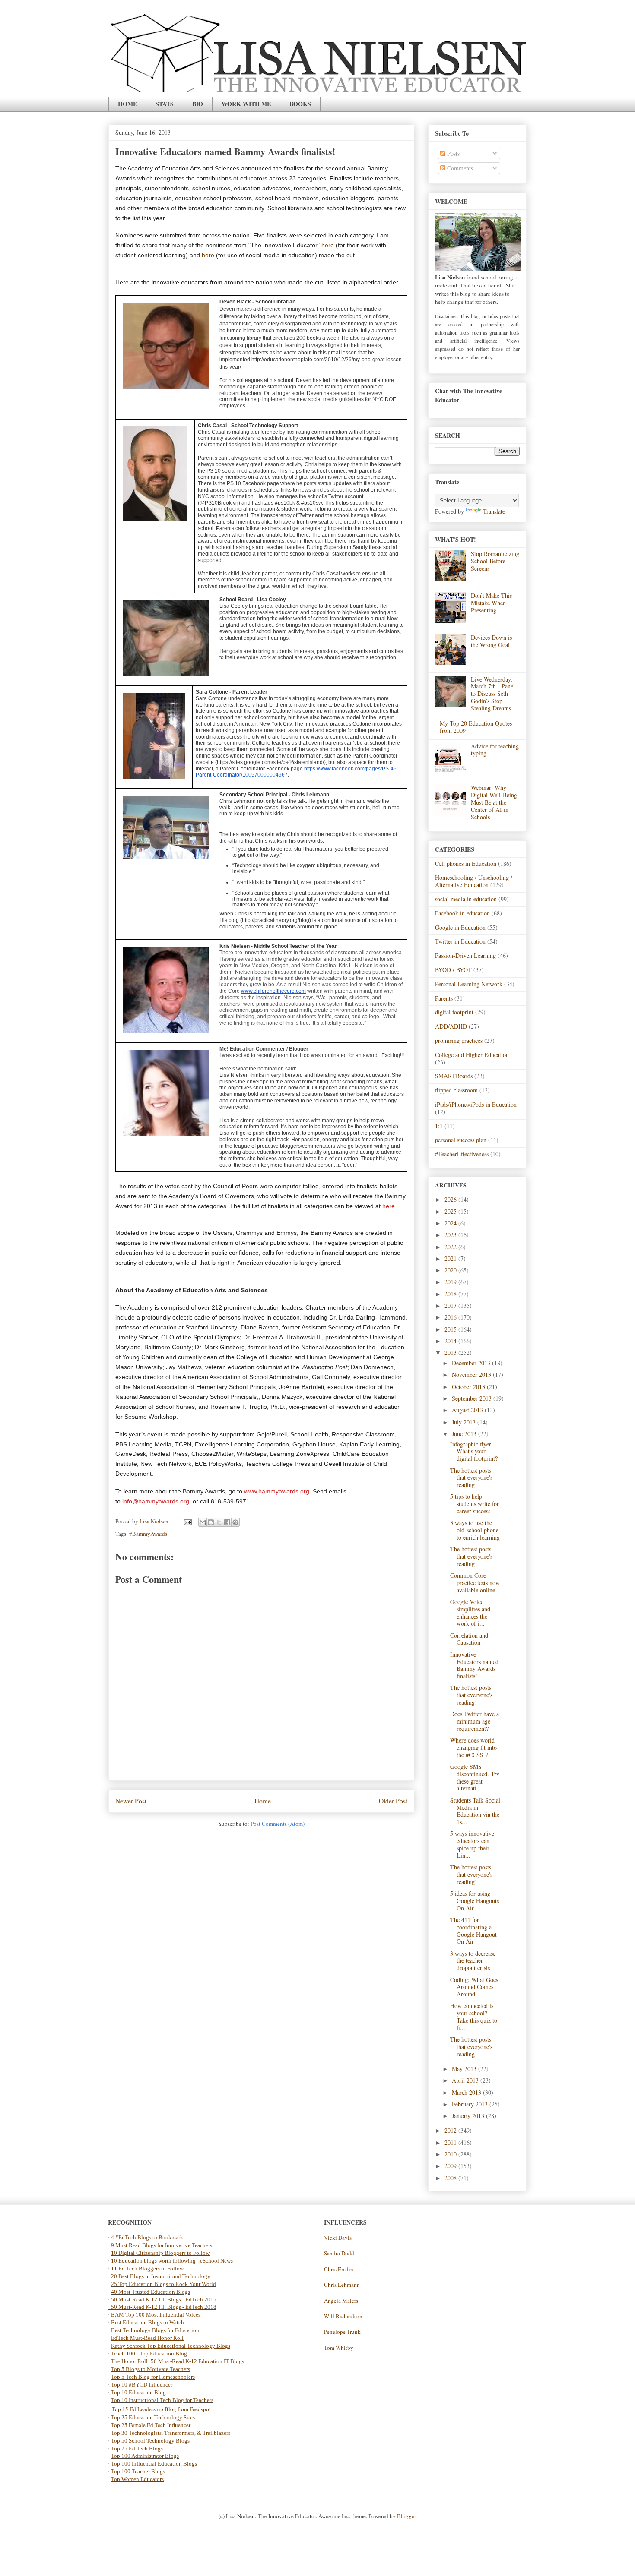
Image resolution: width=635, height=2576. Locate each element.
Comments (459, 168)
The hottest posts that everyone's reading (471, 1478)
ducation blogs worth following (159, 2261)
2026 (451, 1199)
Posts (452, 153)
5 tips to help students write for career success (475, 1504)
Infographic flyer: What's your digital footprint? (474, 1451)
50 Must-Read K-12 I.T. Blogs (146, 2300)
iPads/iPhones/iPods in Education (476, 1104)
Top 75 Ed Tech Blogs (137, 2448)
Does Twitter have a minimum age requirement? (475, 1721)
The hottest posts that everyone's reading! (471, 1695)
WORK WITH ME (246, 104)
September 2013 (473, 1398)
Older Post (393, 1801)
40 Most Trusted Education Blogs (151, 2292)
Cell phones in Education (466, 863)
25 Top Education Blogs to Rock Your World (164, 2284)
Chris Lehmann (342, 2285)
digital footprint (454, 1012)
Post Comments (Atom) (278, 1824)
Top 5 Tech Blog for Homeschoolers (153, 2377)
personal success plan (461, 1140)
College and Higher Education (472, 1055)
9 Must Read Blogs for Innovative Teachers (162, 2245)
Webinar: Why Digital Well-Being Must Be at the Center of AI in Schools (494, 802)
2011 (451, 2142)
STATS (165, 104)
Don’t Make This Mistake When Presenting (491, 603)
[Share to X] (219, 1522)
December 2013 (472, 1363)
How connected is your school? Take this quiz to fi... (474, 2016)
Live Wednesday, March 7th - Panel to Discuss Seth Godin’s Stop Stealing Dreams (493, 694)
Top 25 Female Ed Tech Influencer (151, 2425)
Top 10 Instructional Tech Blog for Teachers (162, 2400)
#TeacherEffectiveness (462, 1154)
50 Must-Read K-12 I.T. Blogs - (148, 2307)
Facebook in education (462, 913)
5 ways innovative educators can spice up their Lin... (472, 1844)
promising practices (459, 1040)
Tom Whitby (339, 2348)
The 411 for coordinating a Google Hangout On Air (473, 1930)
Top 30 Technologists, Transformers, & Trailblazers (171, 2433)
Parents (444, 998)
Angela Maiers (341, 2301)
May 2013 (465, 2069)
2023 (451, 1235)
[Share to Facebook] (227, 1522)
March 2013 (467, 2092)
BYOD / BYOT (453, 970)
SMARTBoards (454, 1076)
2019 (451, 1282)
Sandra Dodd (339, 2253)
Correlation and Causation (469, 1639)
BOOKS (300, 104)
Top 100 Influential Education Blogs (154, 2464)
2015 (451, 1329)
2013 (451, 1353)
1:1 (439, 1126)
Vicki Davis (338, 2238)
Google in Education (460, 927)
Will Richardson (343, 2316)
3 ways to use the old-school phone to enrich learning (475, 1530)
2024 (451, 1223)
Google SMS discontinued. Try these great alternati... (475, 1777)
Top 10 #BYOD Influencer (142, 2385)
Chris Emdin (339, 2269)
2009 (451, 2166)
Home (263, 1801)
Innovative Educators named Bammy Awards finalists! (474, 1665)
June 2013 (465, 1434)
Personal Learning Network (469, 984)
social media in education (466, 899)
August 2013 (468, 1410)
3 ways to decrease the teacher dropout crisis (473, 1961)
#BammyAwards (148, 1534)
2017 (451, 1305)
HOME (127, 104)
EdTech (194, 2300)
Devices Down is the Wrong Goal (491, 641)
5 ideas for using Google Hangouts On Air (475, 1901)
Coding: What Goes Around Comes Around (474, 1987)
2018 (451, 1294)
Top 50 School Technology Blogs (150, 2441)
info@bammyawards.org (156, 1501)
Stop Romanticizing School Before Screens (495, 561)
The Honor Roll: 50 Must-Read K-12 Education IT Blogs (178, 2361)
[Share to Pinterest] (235, 1522)
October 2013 (469, 1387)
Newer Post (131, 1801)
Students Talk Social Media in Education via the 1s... (475, 1811)
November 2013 (472, 1375)
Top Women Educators (137, 2479)
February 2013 (471, 2104)
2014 (451, 1341)
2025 (451, 1211)
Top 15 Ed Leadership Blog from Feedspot (161, 2409)
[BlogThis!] (211, 1522)
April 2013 (466, 2080)
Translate (494, 511)
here (328, 245)
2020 (451, 1270)
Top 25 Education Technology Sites (153, 2417)
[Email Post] (187, 1521)
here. (389, 1206)
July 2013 (465, 1422)
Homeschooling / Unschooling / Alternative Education (474, 881)
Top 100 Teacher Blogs (138, 2471)
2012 (451, 2130)
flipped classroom (456, 1090)
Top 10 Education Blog (138, 2392)
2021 (451, 1258)
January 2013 (469, 2116)
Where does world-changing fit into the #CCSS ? (473, 1747)
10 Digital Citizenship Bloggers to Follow (160, 2253)
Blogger (406, 2516)
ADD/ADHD (451, 1026)
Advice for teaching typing (495, 750)
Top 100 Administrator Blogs (145, 2456)
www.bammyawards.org (277, 1491)
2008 (451, 2178)
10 (115, 2261)
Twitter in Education (460, 941)
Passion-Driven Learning (465, 955)
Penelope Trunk (342, 2332)
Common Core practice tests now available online (475, 1583)
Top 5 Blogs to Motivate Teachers (151, 2369)
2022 (451, 1247)
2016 (451, 1317)
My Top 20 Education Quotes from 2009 (476, 727)
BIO (198, 104)
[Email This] (203, 1522)
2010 (451, 2154)
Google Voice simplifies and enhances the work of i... (470, 1612)
